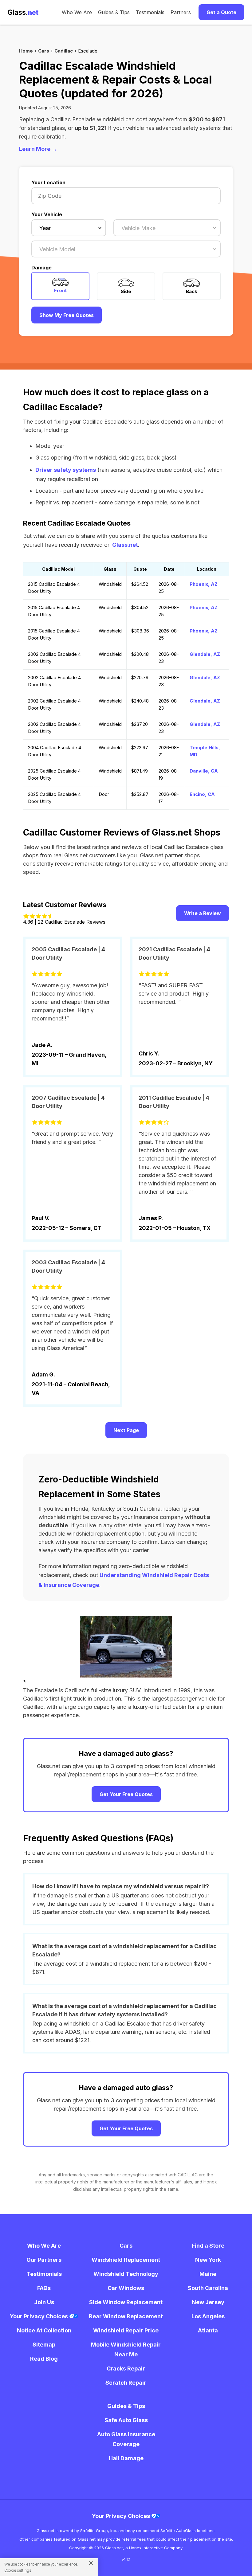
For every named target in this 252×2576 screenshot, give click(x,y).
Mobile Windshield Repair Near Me (126, 2349)
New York (208, 2260)
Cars (44, 51)
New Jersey (208, 2302)
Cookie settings (18, 2570)
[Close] (89, 2563)
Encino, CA (202, 794)
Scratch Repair (126, 2383)
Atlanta (208, 2330)
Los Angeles (208, 2316)
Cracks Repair (126, 2369)
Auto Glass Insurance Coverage (126, 2439)
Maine (208, 2274)
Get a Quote (221, 12)
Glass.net (125, 545)
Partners (181, 12)
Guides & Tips (114, 12)
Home (26, 51)
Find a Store (208, 2246)
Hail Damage (126, 2458)
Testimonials (150, 12)
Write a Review (203, 913)
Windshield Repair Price (126, 2330)
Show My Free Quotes (67, 315)
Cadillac (64, 51)
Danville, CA (204, 771)
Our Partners (44, 2260)
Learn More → (38, 149)
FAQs (44, 2288)
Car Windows (126, 2288)
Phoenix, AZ (204, 584)
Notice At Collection (44, 2330)
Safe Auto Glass (126, 2420)
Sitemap (44, 2345)
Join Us (44, 2302)
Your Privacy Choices (39, 2316)
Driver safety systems (66, 470)
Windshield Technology (126, 2274)
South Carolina (208, 2288)
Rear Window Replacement (126, 2316)
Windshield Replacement (126, 2260)
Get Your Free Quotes (126, 1794)
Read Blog (44, 2359)
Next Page (126, 1430)
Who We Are (77, 12)
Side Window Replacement (126, 2302)
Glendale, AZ (205, 654)
